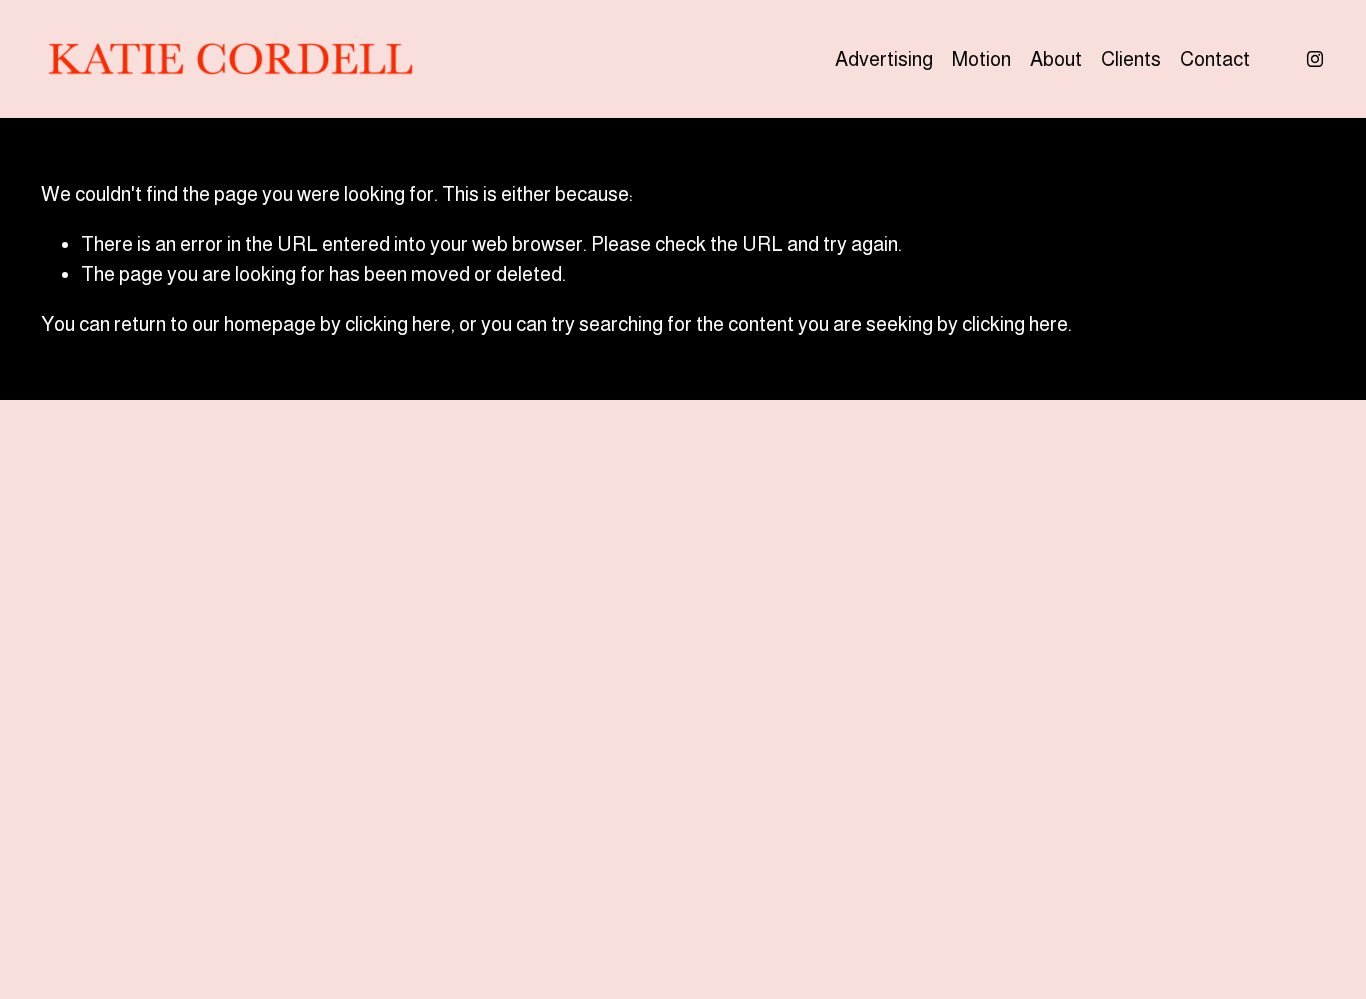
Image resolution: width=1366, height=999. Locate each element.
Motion (981, 59)
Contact (1215, 59)
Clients (1131, 59)
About (1056, 59)
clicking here (398, 324)
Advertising (884, 59)
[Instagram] (1315, 59)
